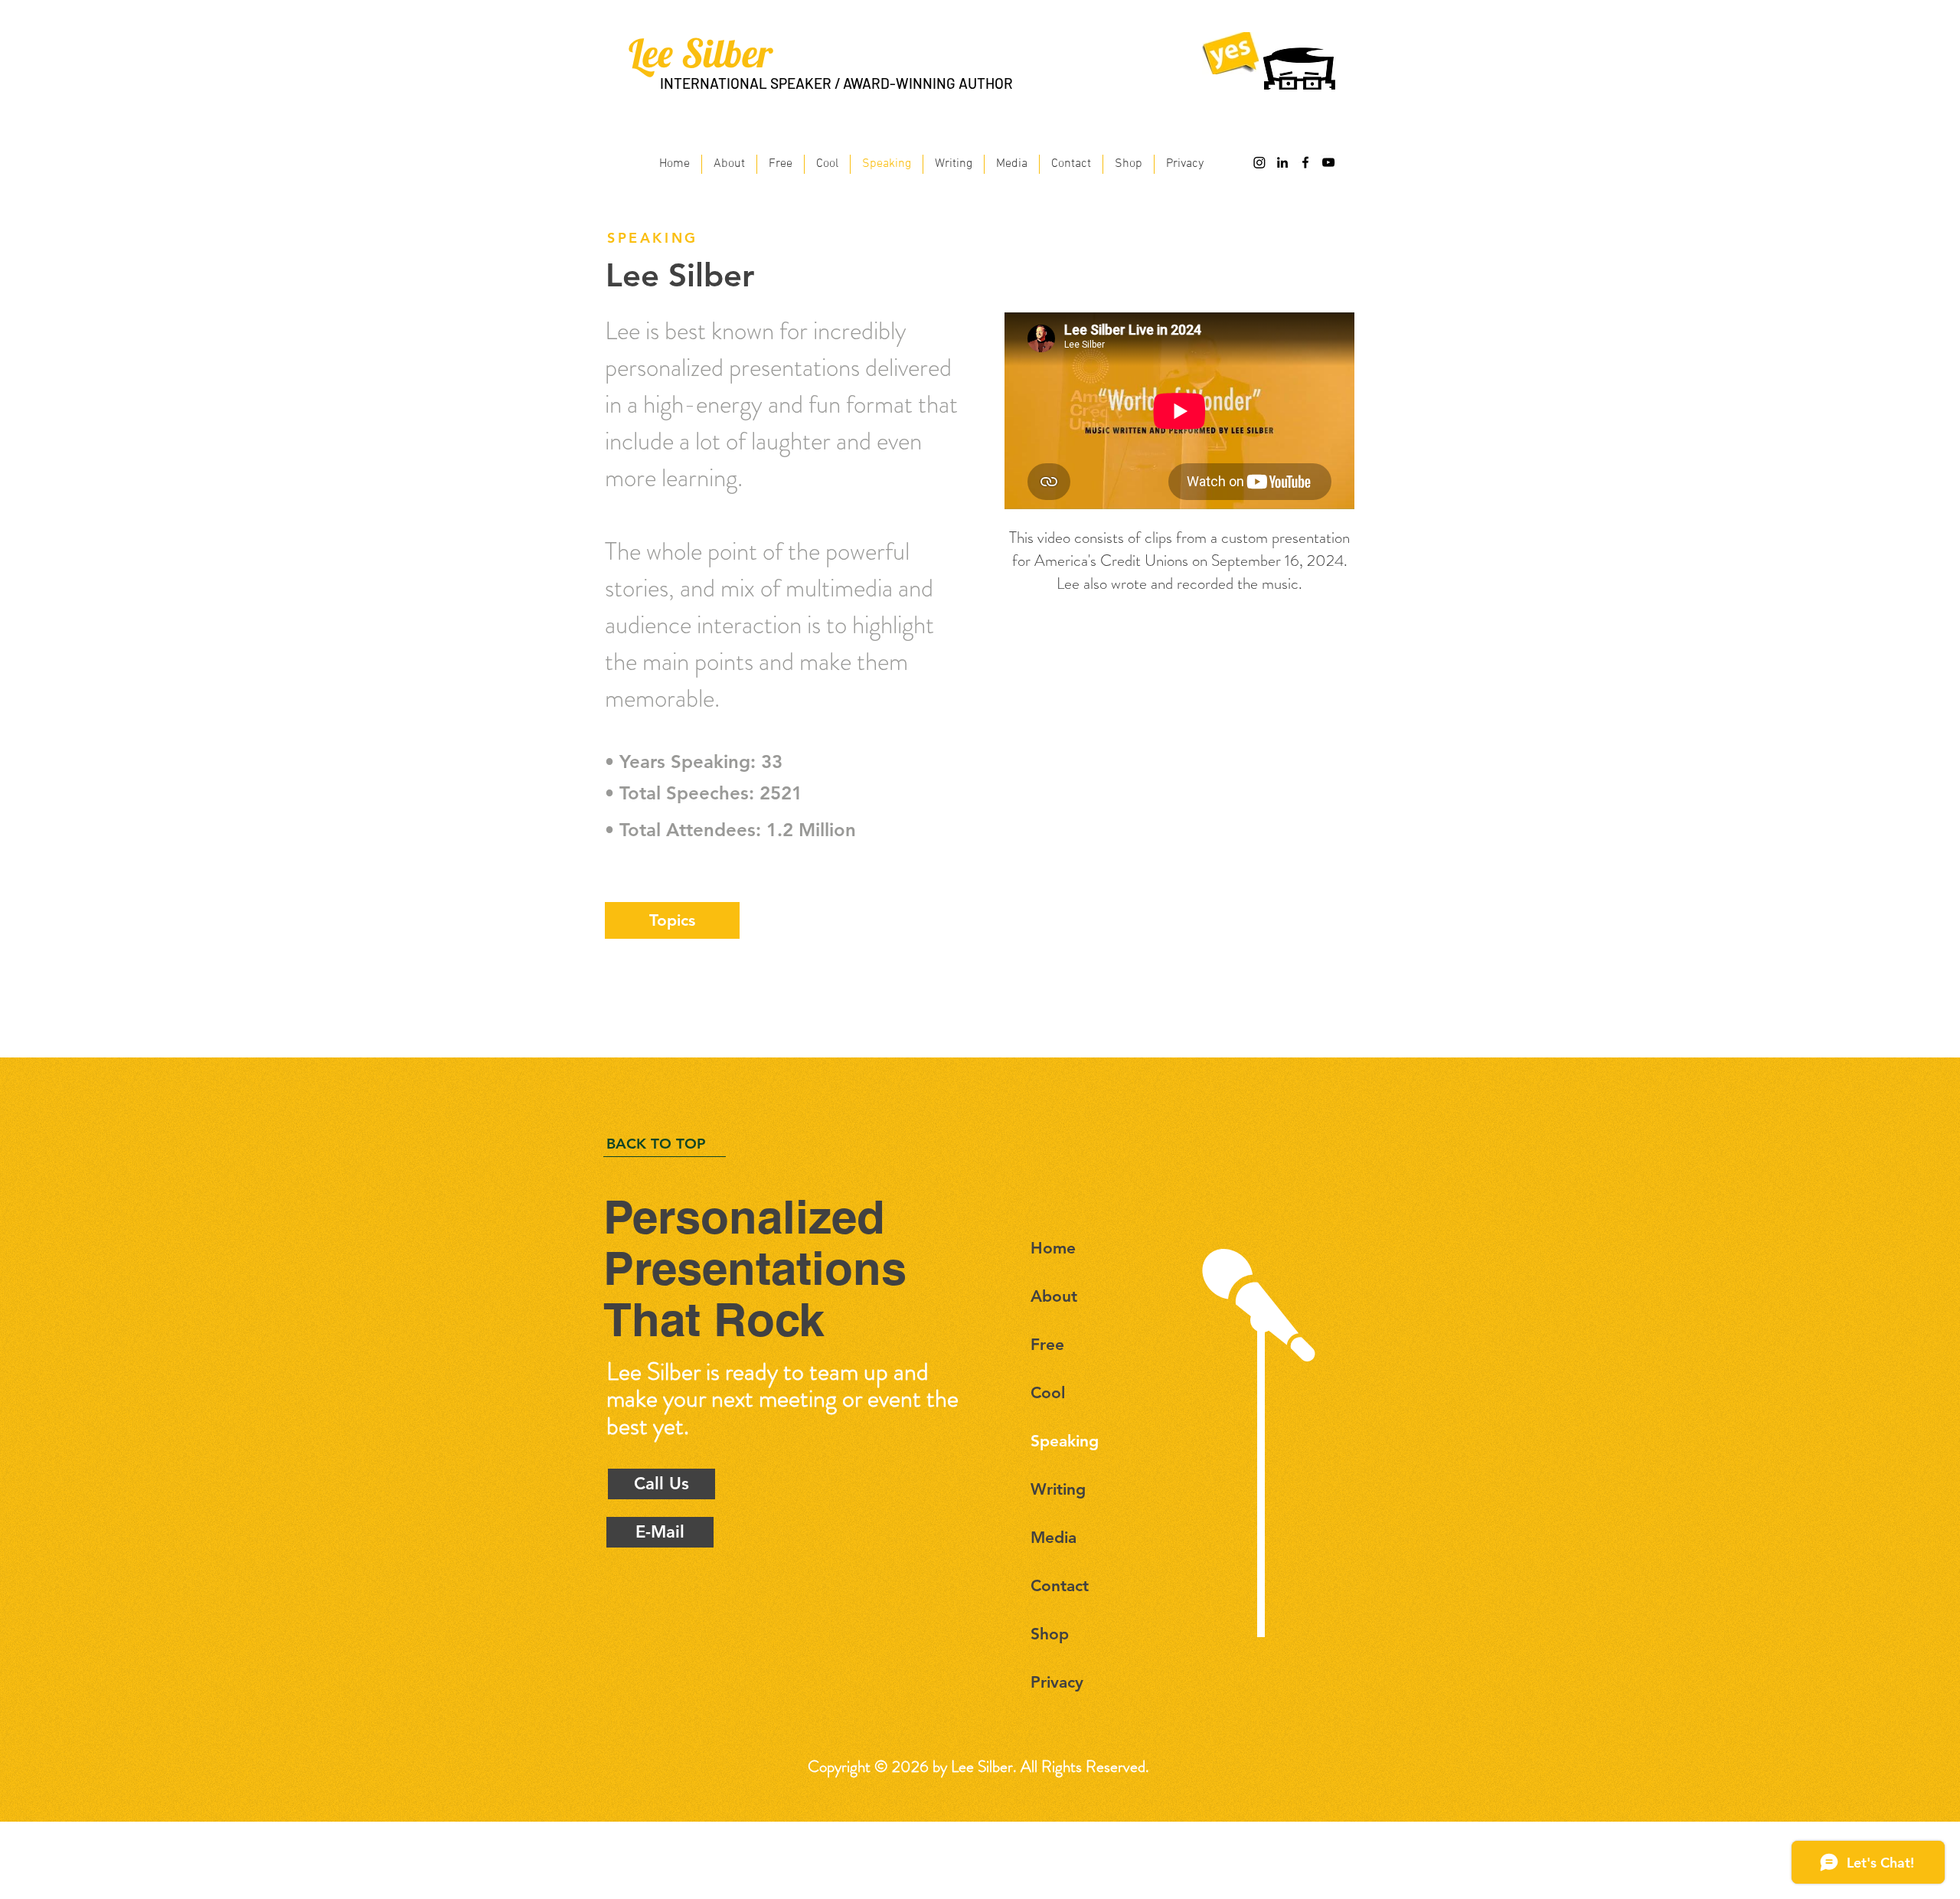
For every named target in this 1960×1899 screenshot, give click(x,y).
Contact (1060, 1585)
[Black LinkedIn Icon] (1282, 162)
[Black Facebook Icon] (1305, 162)
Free (1047, 1344)
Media (1053, 1537)
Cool (1048, 1392)
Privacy (1057, 1682)
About (1054, 1296)
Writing (1058, 1489)
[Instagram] (1259, 162)
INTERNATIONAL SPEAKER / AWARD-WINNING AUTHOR (836, 83)
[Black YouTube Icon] (1328, 162)
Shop (1050, 1634)
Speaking (1065, 1441)
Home (1053, 1248)
